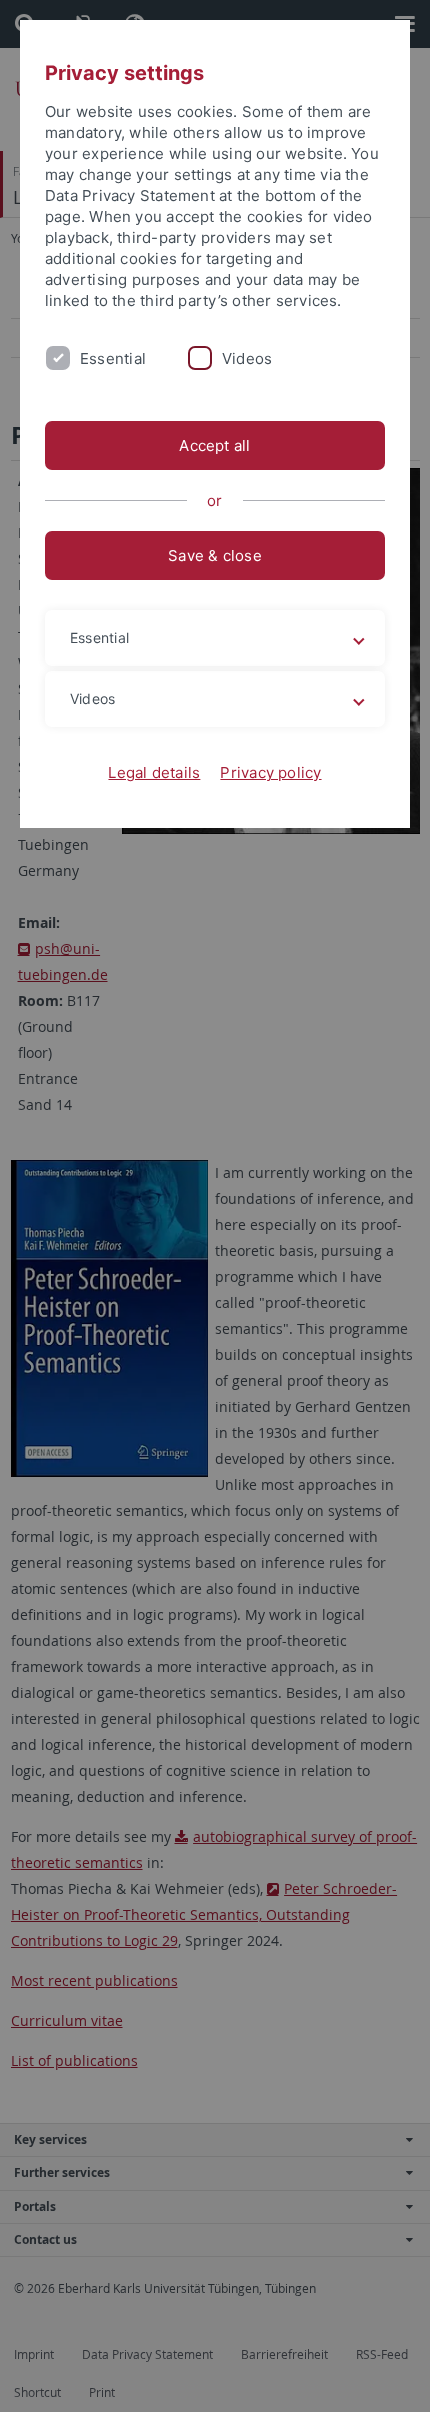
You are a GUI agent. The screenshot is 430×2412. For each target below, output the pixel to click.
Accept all (214, 445)
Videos (247, 358)
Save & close (215, 555)
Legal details (154, 772)
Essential (113, 358)
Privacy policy (270, 772)
